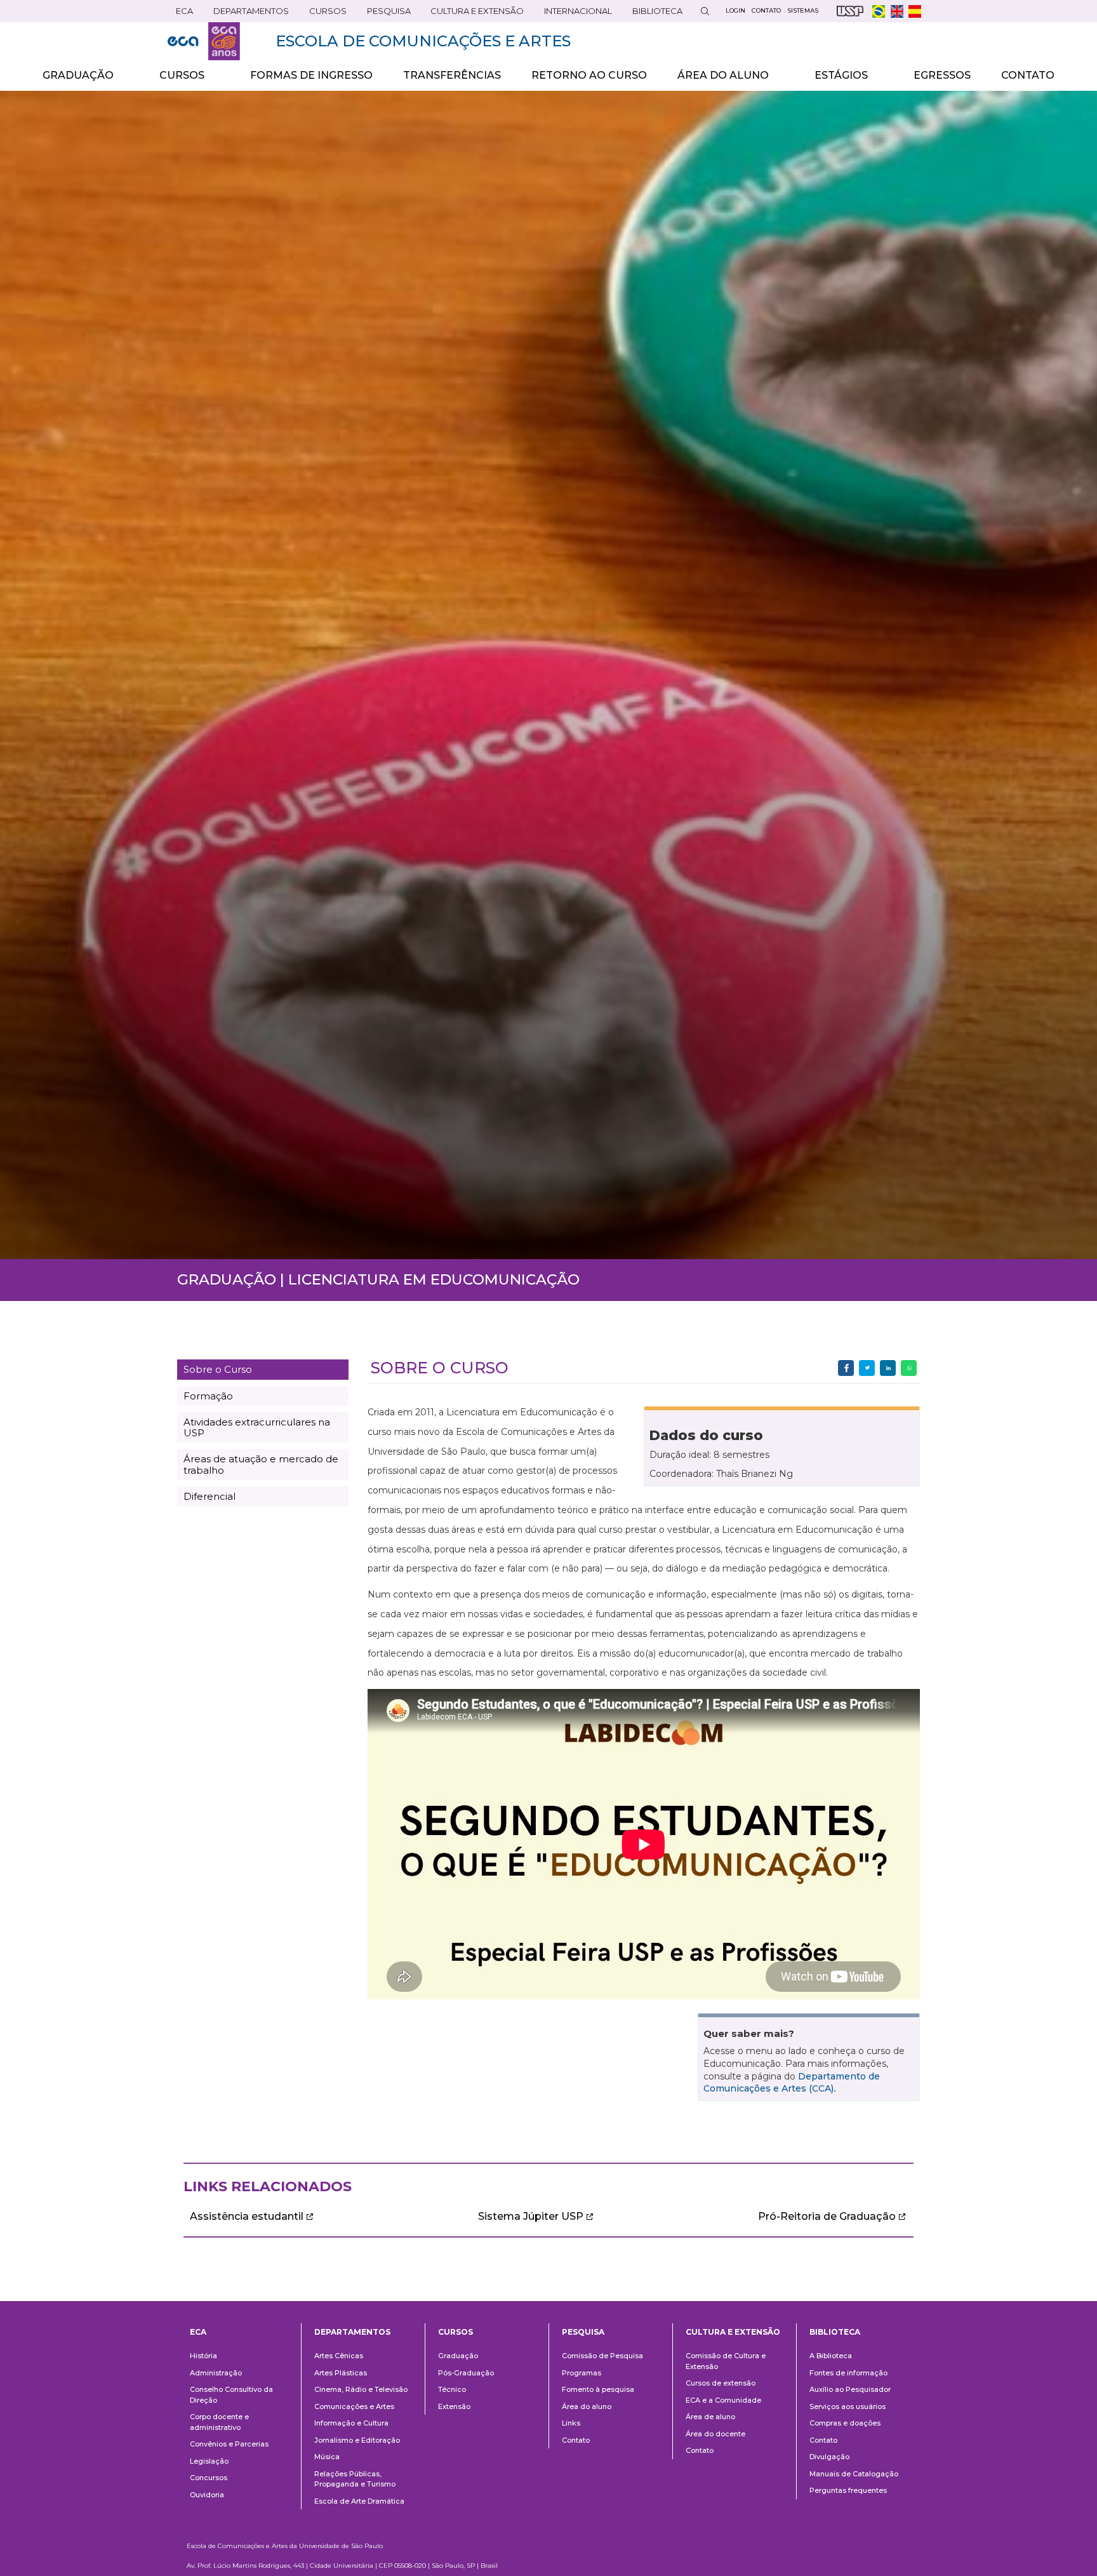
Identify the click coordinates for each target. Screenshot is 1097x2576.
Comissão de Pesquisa (602, 2356)
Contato (576, 2440)
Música (327, 2457)
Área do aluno (587, 2406)
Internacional (574, 14)
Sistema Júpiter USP (531, 2216)
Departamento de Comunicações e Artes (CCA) (792, 2083)
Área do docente (715, 2434)
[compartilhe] (846, 1368)
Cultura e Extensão (473, 14)
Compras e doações (845, 2423)
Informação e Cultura (351, 2423)
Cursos (324, 14)
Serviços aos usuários (848, 2406)
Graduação (458, 2356)
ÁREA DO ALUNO (715, 80)
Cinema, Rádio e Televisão (361, 2389)
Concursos (209, 2478)
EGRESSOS (942, 75)
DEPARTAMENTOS (247, 14)
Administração (216, 2373)
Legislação (209, 2461)
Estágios (834, 80)
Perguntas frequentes (848, 2490)
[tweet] (867, 1368)
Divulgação (829, 2457)
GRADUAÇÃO (70, 80)
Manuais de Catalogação (854, 2474)
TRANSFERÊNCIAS (452, 75)
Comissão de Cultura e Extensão (726, 2361)
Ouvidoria (207, 2495)
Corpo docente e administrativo (219, 2422)
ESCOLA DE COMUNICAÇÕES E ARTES (423, 41)
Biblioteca (653, 14)
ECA (180, 14)
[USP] (850, 11)
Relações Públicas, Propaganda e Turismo (355, 2479)
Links (571, 2423)
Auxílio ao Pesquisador (850, 2389)
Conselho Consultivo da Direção (231, 2395)
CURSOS (174, 80)
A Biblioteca (831, 2356)
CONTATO (1028, 75)
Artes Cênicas (339, 2356)
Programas (582, 2373)
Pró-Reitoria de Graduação (827, 2216)
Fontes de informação (848, 2373)
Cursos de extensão (721, 2383)
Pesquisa (385, 14)
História (203, 2356)
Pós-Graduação (466, 2373)
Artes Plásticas (341, 2373)
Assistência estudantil (247, 2216)
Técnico (452, 2389)
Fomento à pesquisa (598, 2389)
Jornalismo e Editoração (357, 2440)
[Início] (204, 41)
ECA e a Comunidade (723, 2400)
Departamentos (352, 2332)
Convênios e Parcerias (229, 2444)
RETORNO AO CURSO (589, 75)
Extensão (454, 2406)
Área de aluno (710, 2417)
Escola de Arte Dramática (359, 2501)
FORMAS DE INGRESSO (311, 75)
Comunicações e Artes (354, 2406)
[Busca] (705, 11)
